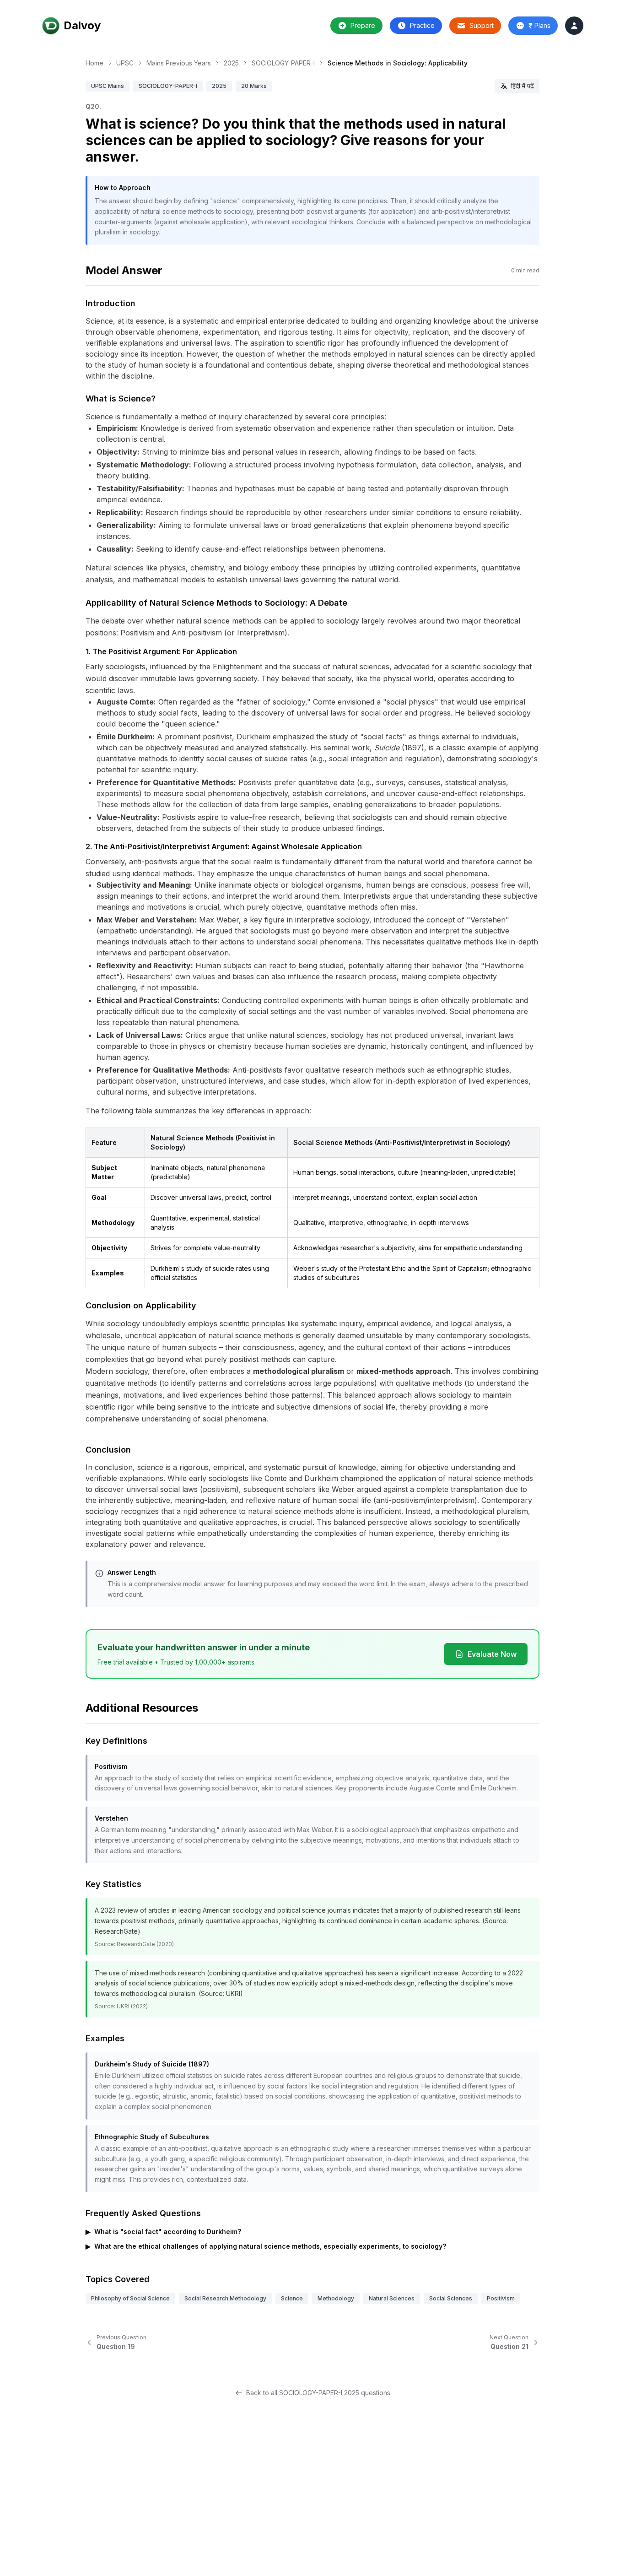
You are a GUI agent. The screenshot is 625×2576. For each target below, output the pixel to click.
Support (482, 25)
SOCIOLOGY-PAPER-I (283, 63)
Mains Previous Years (179, 63)
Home (94, 63)
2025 (231, 63)
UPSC (125, 63)
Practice (422, 25)
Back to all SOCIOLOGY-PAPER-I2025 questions (318, 2393)
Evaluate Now (492, 1654)
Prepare (363, 25)
